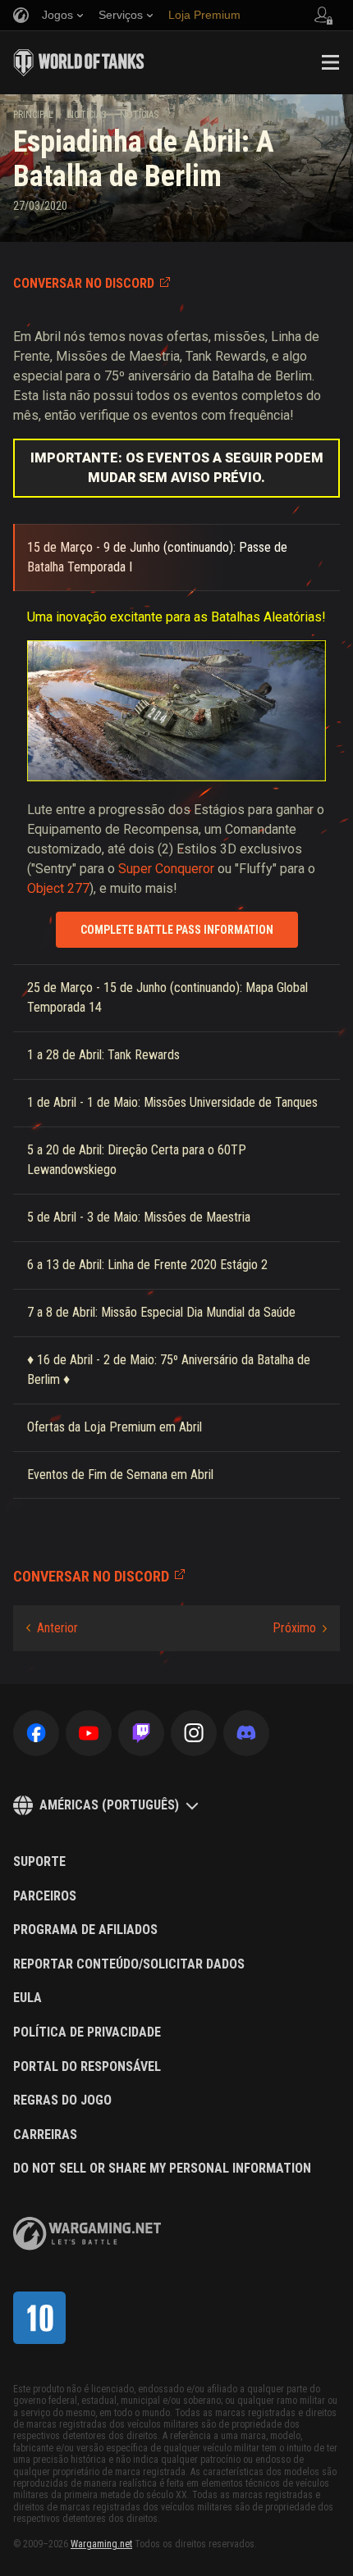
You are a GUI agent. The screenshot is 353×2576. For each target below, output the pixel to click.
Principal (33, 115)
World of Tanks (79, 62)
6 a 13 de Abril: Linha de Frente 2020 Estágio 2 (147, 1265)
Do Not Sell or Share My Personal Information (162, 2169)
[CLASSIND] (39, 2318)
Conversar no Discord (84, 283)
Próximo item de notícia (300, 1628)
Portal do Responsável (87, 2067)
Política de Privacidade (87, 2032)
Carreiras (45, 2135)
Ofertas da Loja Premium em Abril (115, 1427)
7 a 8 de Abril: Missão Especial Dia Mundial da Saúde (161, 1312)
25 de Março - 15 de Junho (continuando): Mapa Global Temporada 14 (167, 997)
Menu (330, 62)
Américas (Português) (109, 1805)
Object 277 (58, 888)
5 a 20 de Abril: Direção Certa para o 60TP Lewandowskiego (137, 1160)
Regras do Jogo (62, 2100)
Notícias (87, 115)
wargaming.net (87, 2234)
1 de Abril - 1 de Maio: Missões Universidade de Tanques (172, 1102)
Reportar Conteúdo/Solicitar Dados (129, 1964)
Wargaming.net (101, 2544)
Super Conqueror (166, 869)
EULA (28, 1998)
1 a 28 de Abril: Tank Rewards (103, 1055)
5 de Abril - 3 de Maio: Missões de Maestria (139, 1217)
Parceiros (45, 1896)
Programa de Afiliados (85, 1930)
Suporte (39, 1862)
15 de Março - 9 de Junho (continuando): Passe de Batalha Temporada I (157, 557)
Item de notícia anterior (52, 1628)
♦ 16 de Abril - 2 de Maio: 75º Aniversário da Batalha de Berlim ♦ (169, 1370)
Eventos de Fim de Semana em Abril (120, 1475)
